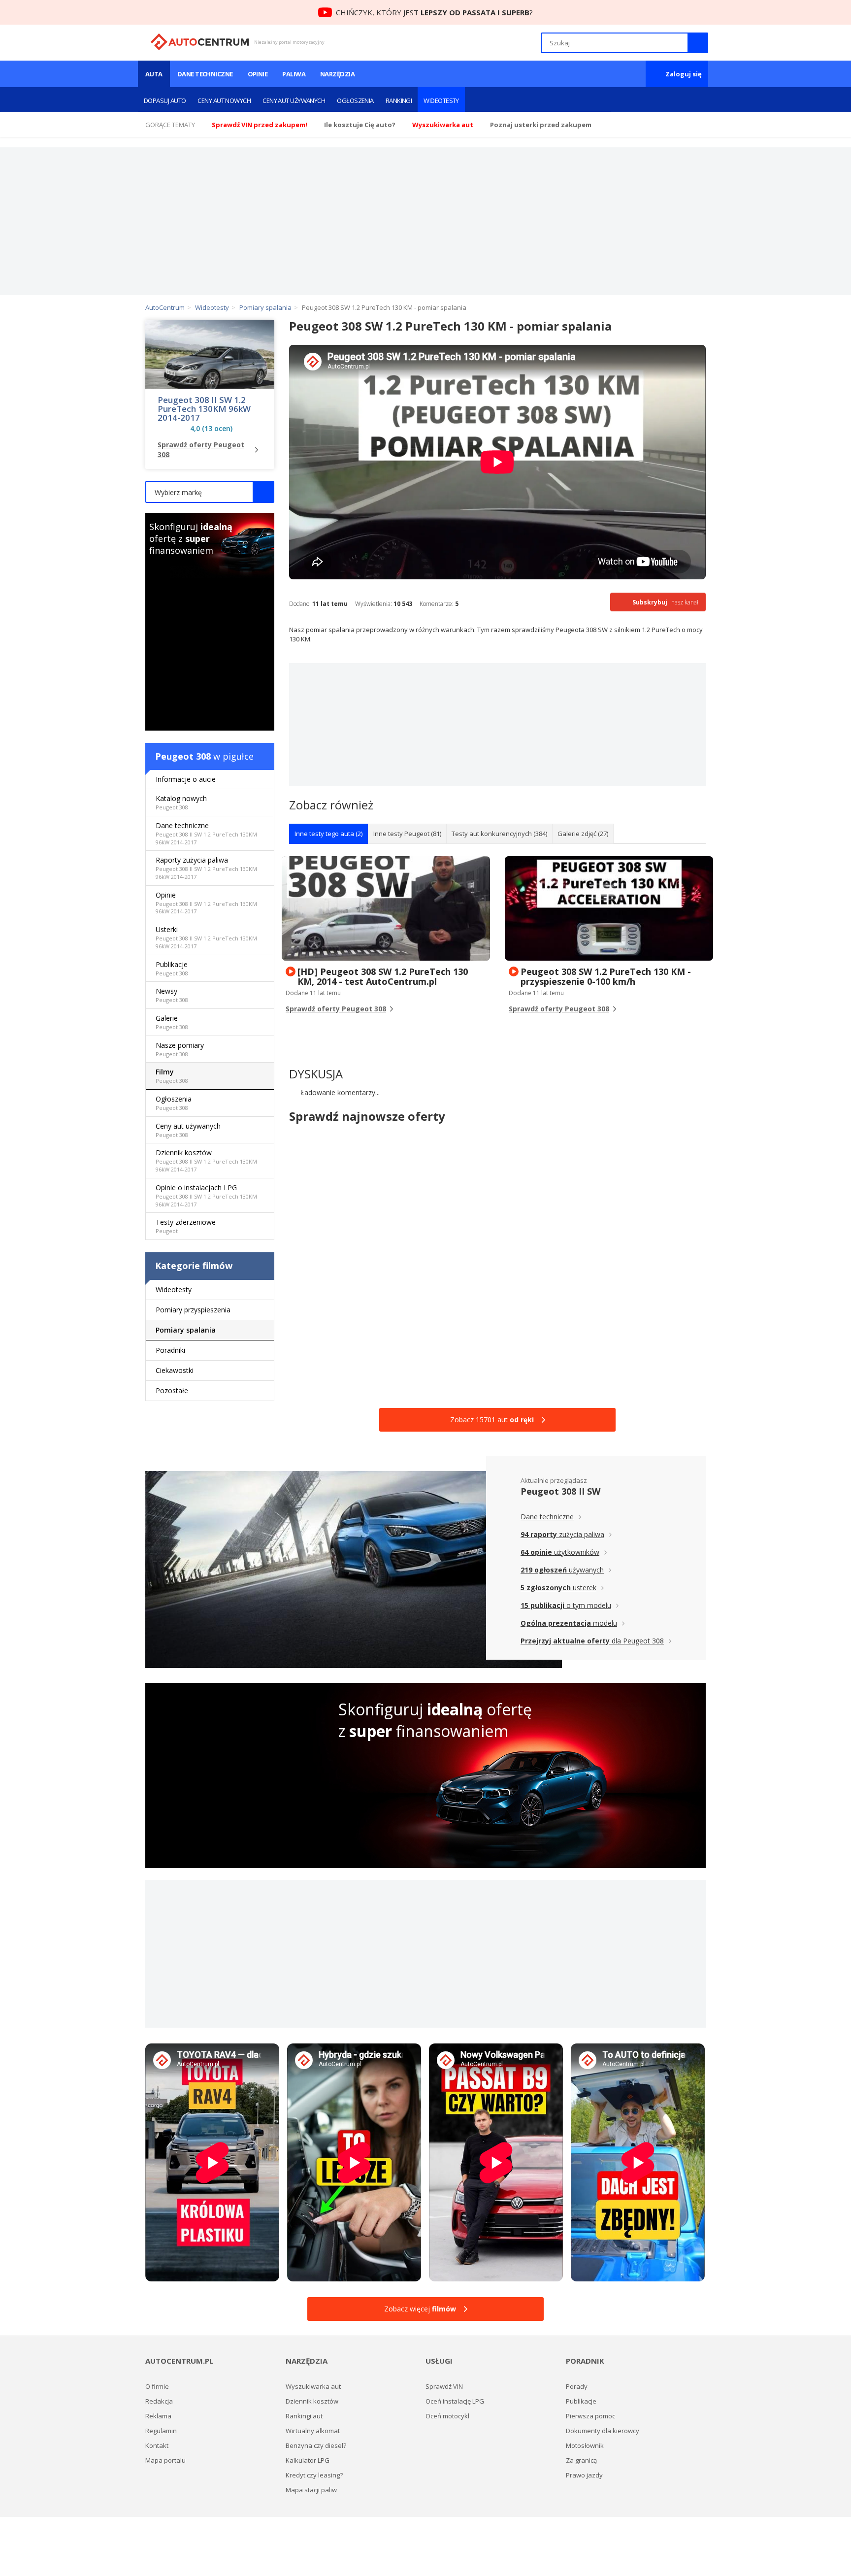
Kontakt (157, 2445)
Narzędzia (337, 74)
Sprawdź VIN (444, 2386)
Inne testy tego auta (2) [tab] (328, 834)
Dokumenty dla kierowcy (603, 2431)
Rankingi (399, 100)
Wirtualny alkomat (313, 2431)
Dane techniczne (205, 74)
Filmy (172, 1076)
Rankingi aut (304, 2416)
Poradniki (170, 1350)
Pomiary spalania (186, 1330)
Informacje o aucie (186, 779)
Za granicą (581, 2460)
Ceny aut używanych (294, 100)
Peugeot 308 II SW (560, 1491)
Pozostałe (172, 1390)
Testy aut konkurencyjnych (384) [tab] (499, 834)
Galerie (172, 1022)
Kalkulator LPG (308, 2460)
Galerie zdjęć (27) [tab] (583, 834)
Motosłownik (585, 2445)
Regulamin (161, 2431)
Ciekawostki (175, 1370)
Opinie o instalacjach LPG (206, 1195)
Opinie (258, 74)
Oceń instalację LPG (455, 2401)
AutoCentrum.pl (200, 42)
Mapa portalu (165, 2460)
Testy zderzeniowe (186, 1226)
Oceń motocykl (447, 2416)
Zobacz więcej (420, 2309)
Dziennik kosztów (206, 1160)
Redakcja (159, 2401)
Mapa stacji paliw (311, 2490)
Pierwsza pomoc (590, 2416)
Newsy (172, 995)
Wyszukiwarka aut (313, 2386)
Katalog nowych (181, 802)
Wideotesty (441, 100)
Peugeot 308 (183, 756)
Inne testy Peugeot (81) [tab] (407, 834)
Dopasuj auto (165, 100)
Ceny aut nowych (224, 100)
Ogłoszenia (355, 100)
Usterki (206, 937)
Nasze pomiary (180, 1049)
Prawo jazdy (584, 2475)
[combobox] (210, 492)
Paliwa (294, 74)
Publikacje (172, 968)
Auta (154, 74)
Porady (577, 2386)
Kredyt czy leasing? (314, 2475)
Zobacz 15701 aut (492, 1420)
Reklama (158, 2416)
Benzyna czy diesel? (316, 2445)
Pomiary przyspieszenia (193, 1310)
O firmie (157, 2386)
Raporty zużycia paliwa (206, 868)
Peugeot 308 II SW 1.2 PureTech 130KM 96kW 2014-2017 (204, 409)
